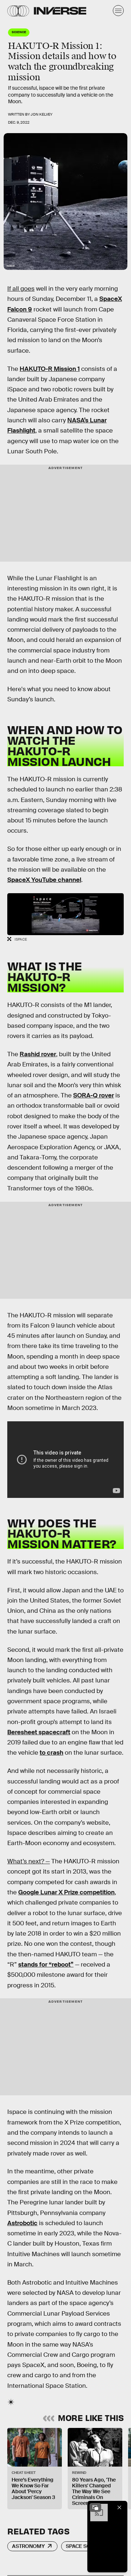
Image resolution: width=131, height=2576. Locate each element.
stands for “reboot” (46, 1965)
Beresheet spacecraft (39, 1732)
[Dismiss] (119, 2507)
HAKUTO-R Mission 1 (50, 369)
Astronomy (28, 2546)
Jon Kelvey (41, 114)
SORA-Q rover (94, 1095)
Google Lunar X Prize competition (66, 1892)
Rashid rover (38, 1054)
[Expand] (95, 2507)
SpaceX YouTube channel (44, 880)
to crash (51, 1753)
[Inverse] (60, 11)
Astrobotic (22, 2223)
